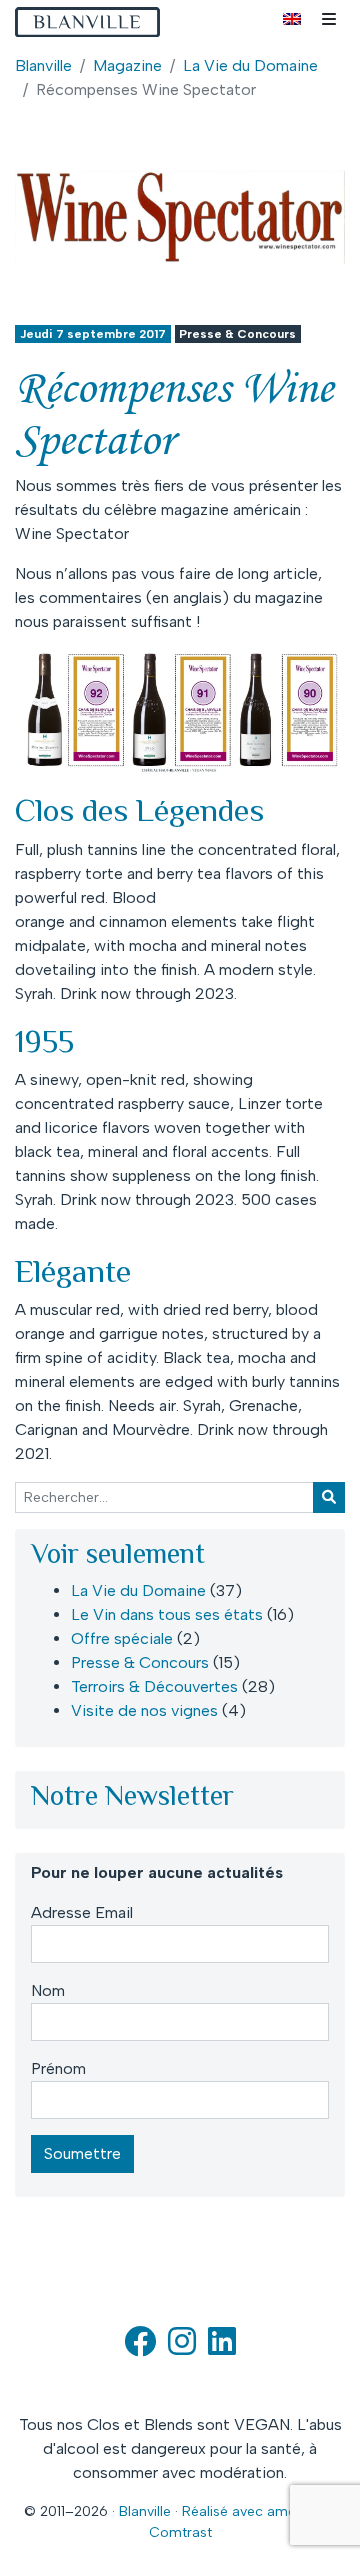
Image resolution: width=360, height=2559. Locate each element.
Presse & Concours (237, 334)
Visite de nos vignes (144, 1710)
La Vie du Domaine (250, 65)
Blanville (43, 65)
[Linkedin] (222, 2347)
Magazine (127, 65)
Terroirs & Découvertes (154, 1686)
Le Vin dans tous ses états (167, 1614)
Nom (48, 1990)
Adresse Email (82, 1912)
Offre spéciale (122, 1638)
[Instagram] (182, 2347)
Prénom (58, 2068)
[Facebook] (140, 2347)
